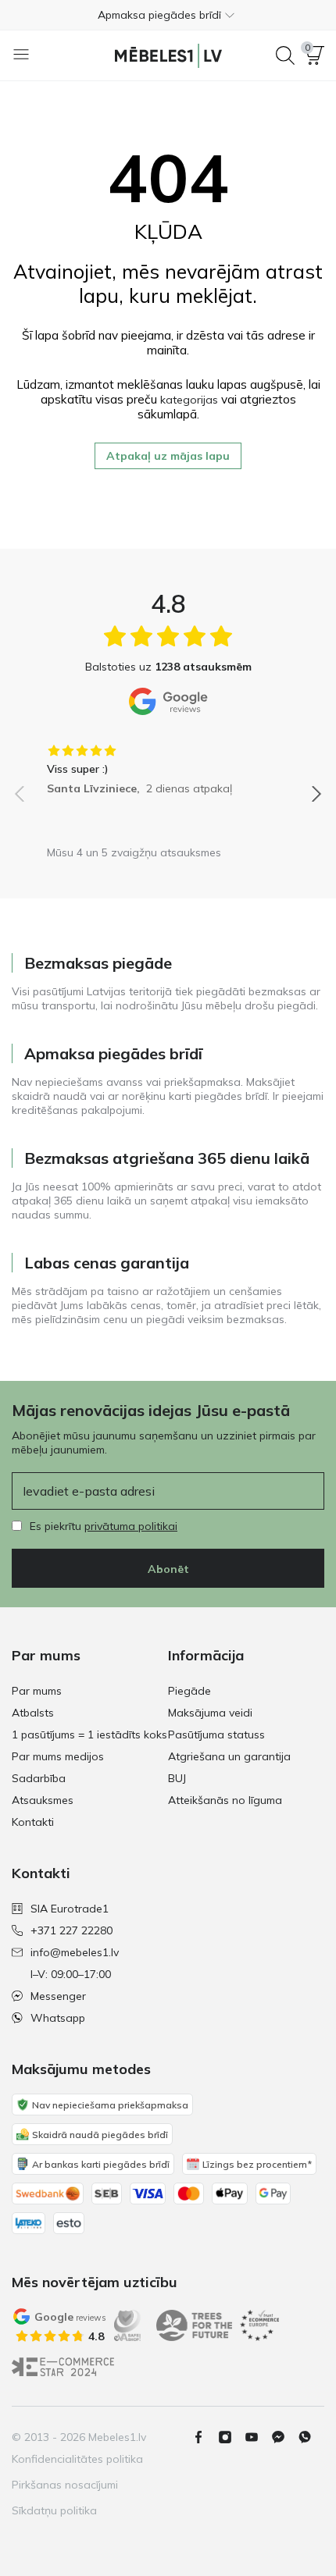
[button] (168, 15)
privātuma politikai (131, 1526)
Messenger (58, 1996)
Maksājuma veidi (210, 1713)
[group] (168, 764)
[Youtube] (258, 2437)
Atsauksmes (43, 1800)
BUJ (177, 1778)
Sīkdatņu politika (54, 2510)
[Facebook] (205, 2437)
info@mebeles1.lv (75, 1952)
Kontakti (33, 1822)
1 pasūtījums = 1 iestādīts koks (89, 1735)
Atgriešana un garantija (229, 1756)
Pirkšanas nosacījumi (65, 2485)
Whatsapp (58, 2018)
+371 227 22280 (71, 1930)
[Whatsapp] (311, 2437)
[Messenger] (284, 2437)
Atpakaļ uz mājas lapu (168, 456)
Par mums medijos (58, 1756)
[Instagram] (231, 2437)
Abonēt (168, 1569)
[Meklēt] (285, 55)
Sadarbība (39, 1778)
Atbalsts (33, 1713)
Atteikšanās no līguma (225, 1800)
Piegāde (189, 1691)
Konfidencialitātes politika (77, 2459)
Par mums (37, 1691)
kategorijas (189, 400)
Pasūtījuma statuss (216, 1735)
